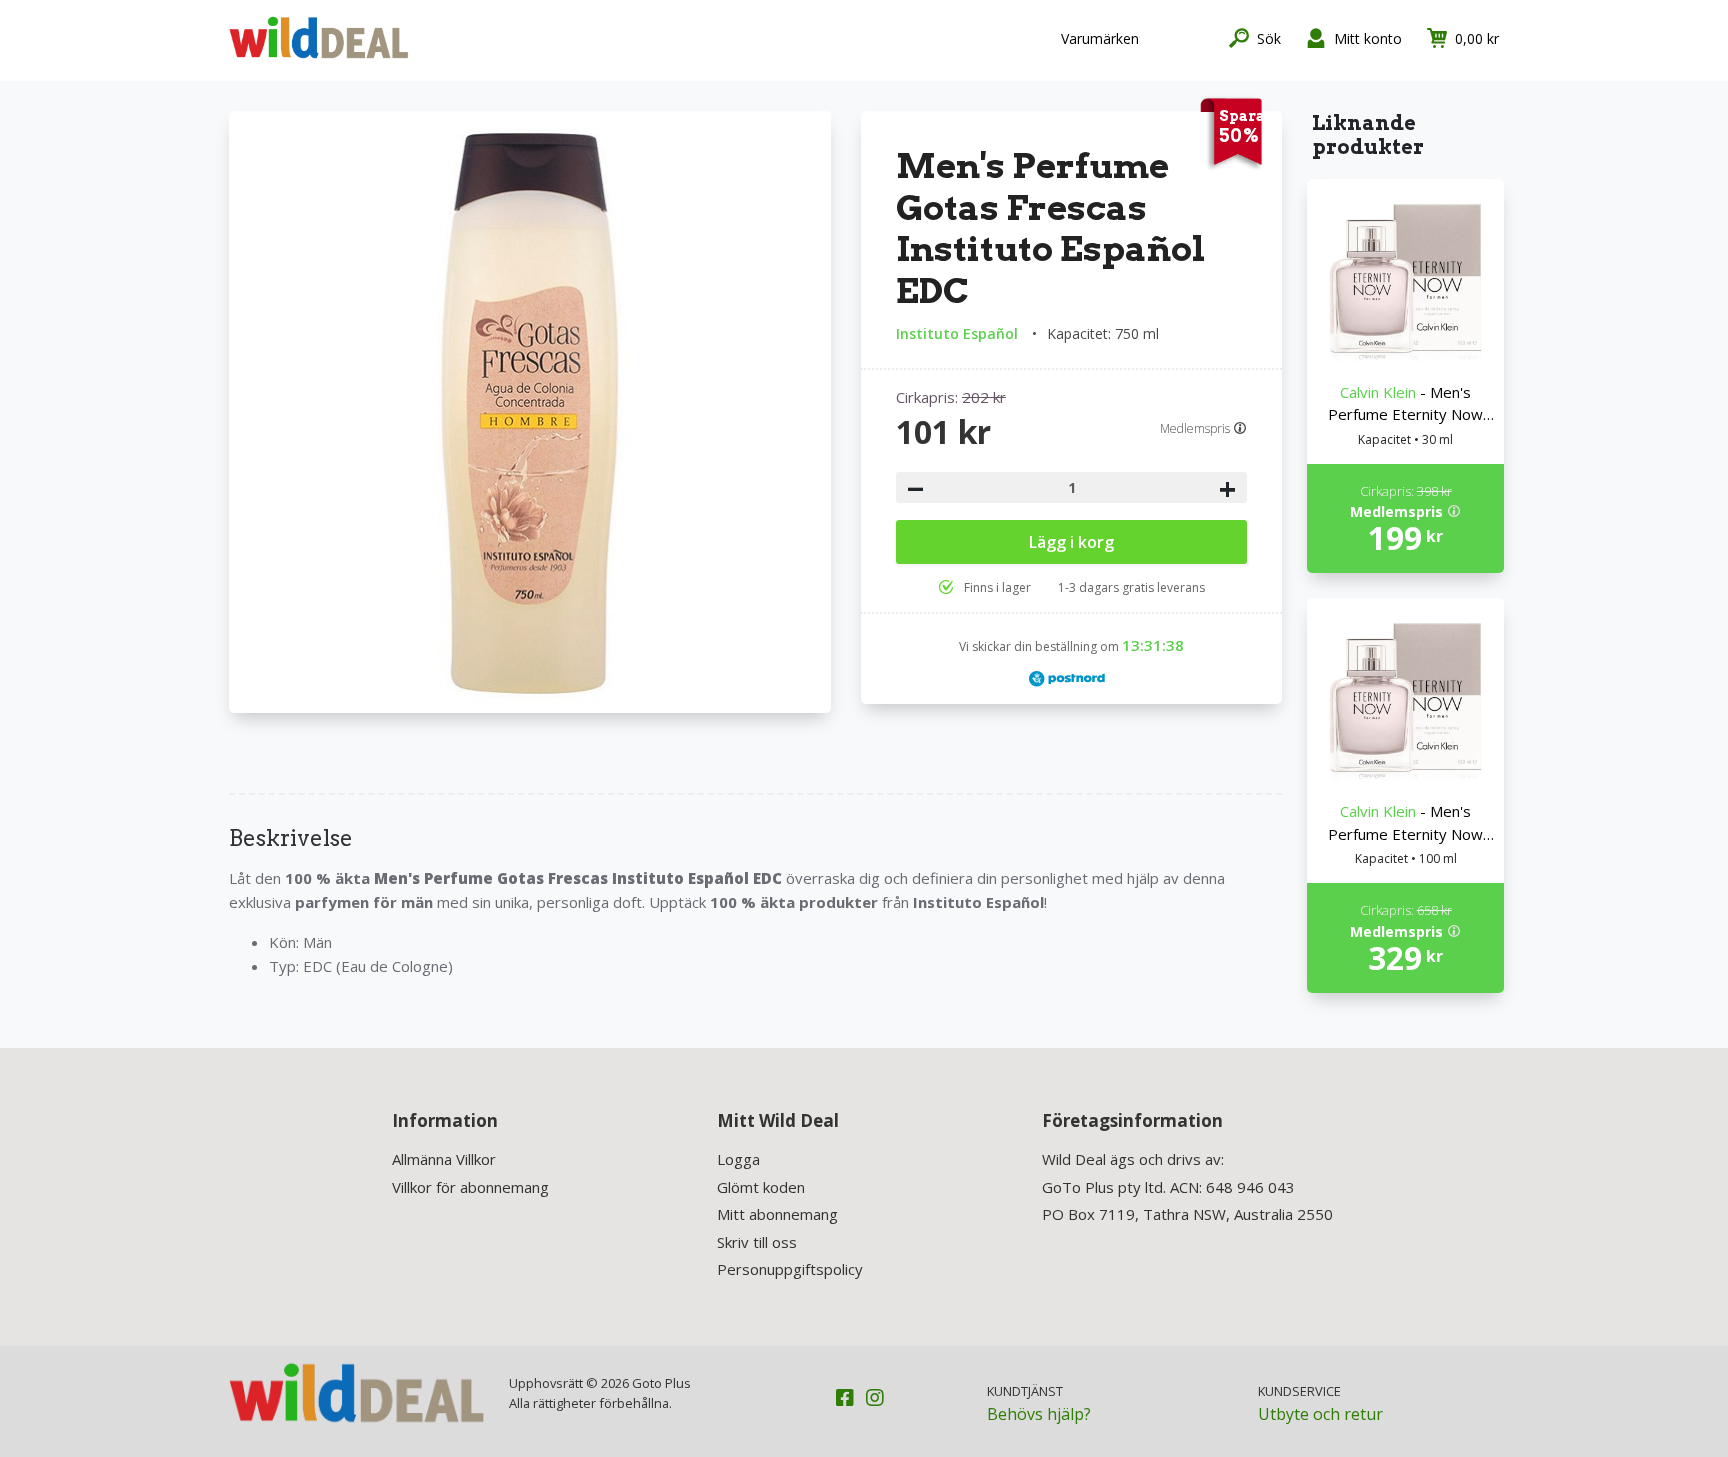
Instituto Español (957, 333)
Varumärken (1100, 38)
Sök (1269, 38)
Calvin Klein (1378, 392)
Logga (738, 1159)
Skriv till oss (757, 1242)
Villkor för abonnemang (470, 1187)
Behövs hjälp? (1039, 1414)
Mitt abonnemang (777, 1214)
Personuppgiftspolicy (790, 1269)
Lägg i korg (1071, 542)
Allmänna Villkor (444, 1159)
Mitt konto (1368, 38)
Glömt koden (761, 1187)
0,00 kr (1477, 38)
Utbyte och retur (1320, 1414)
